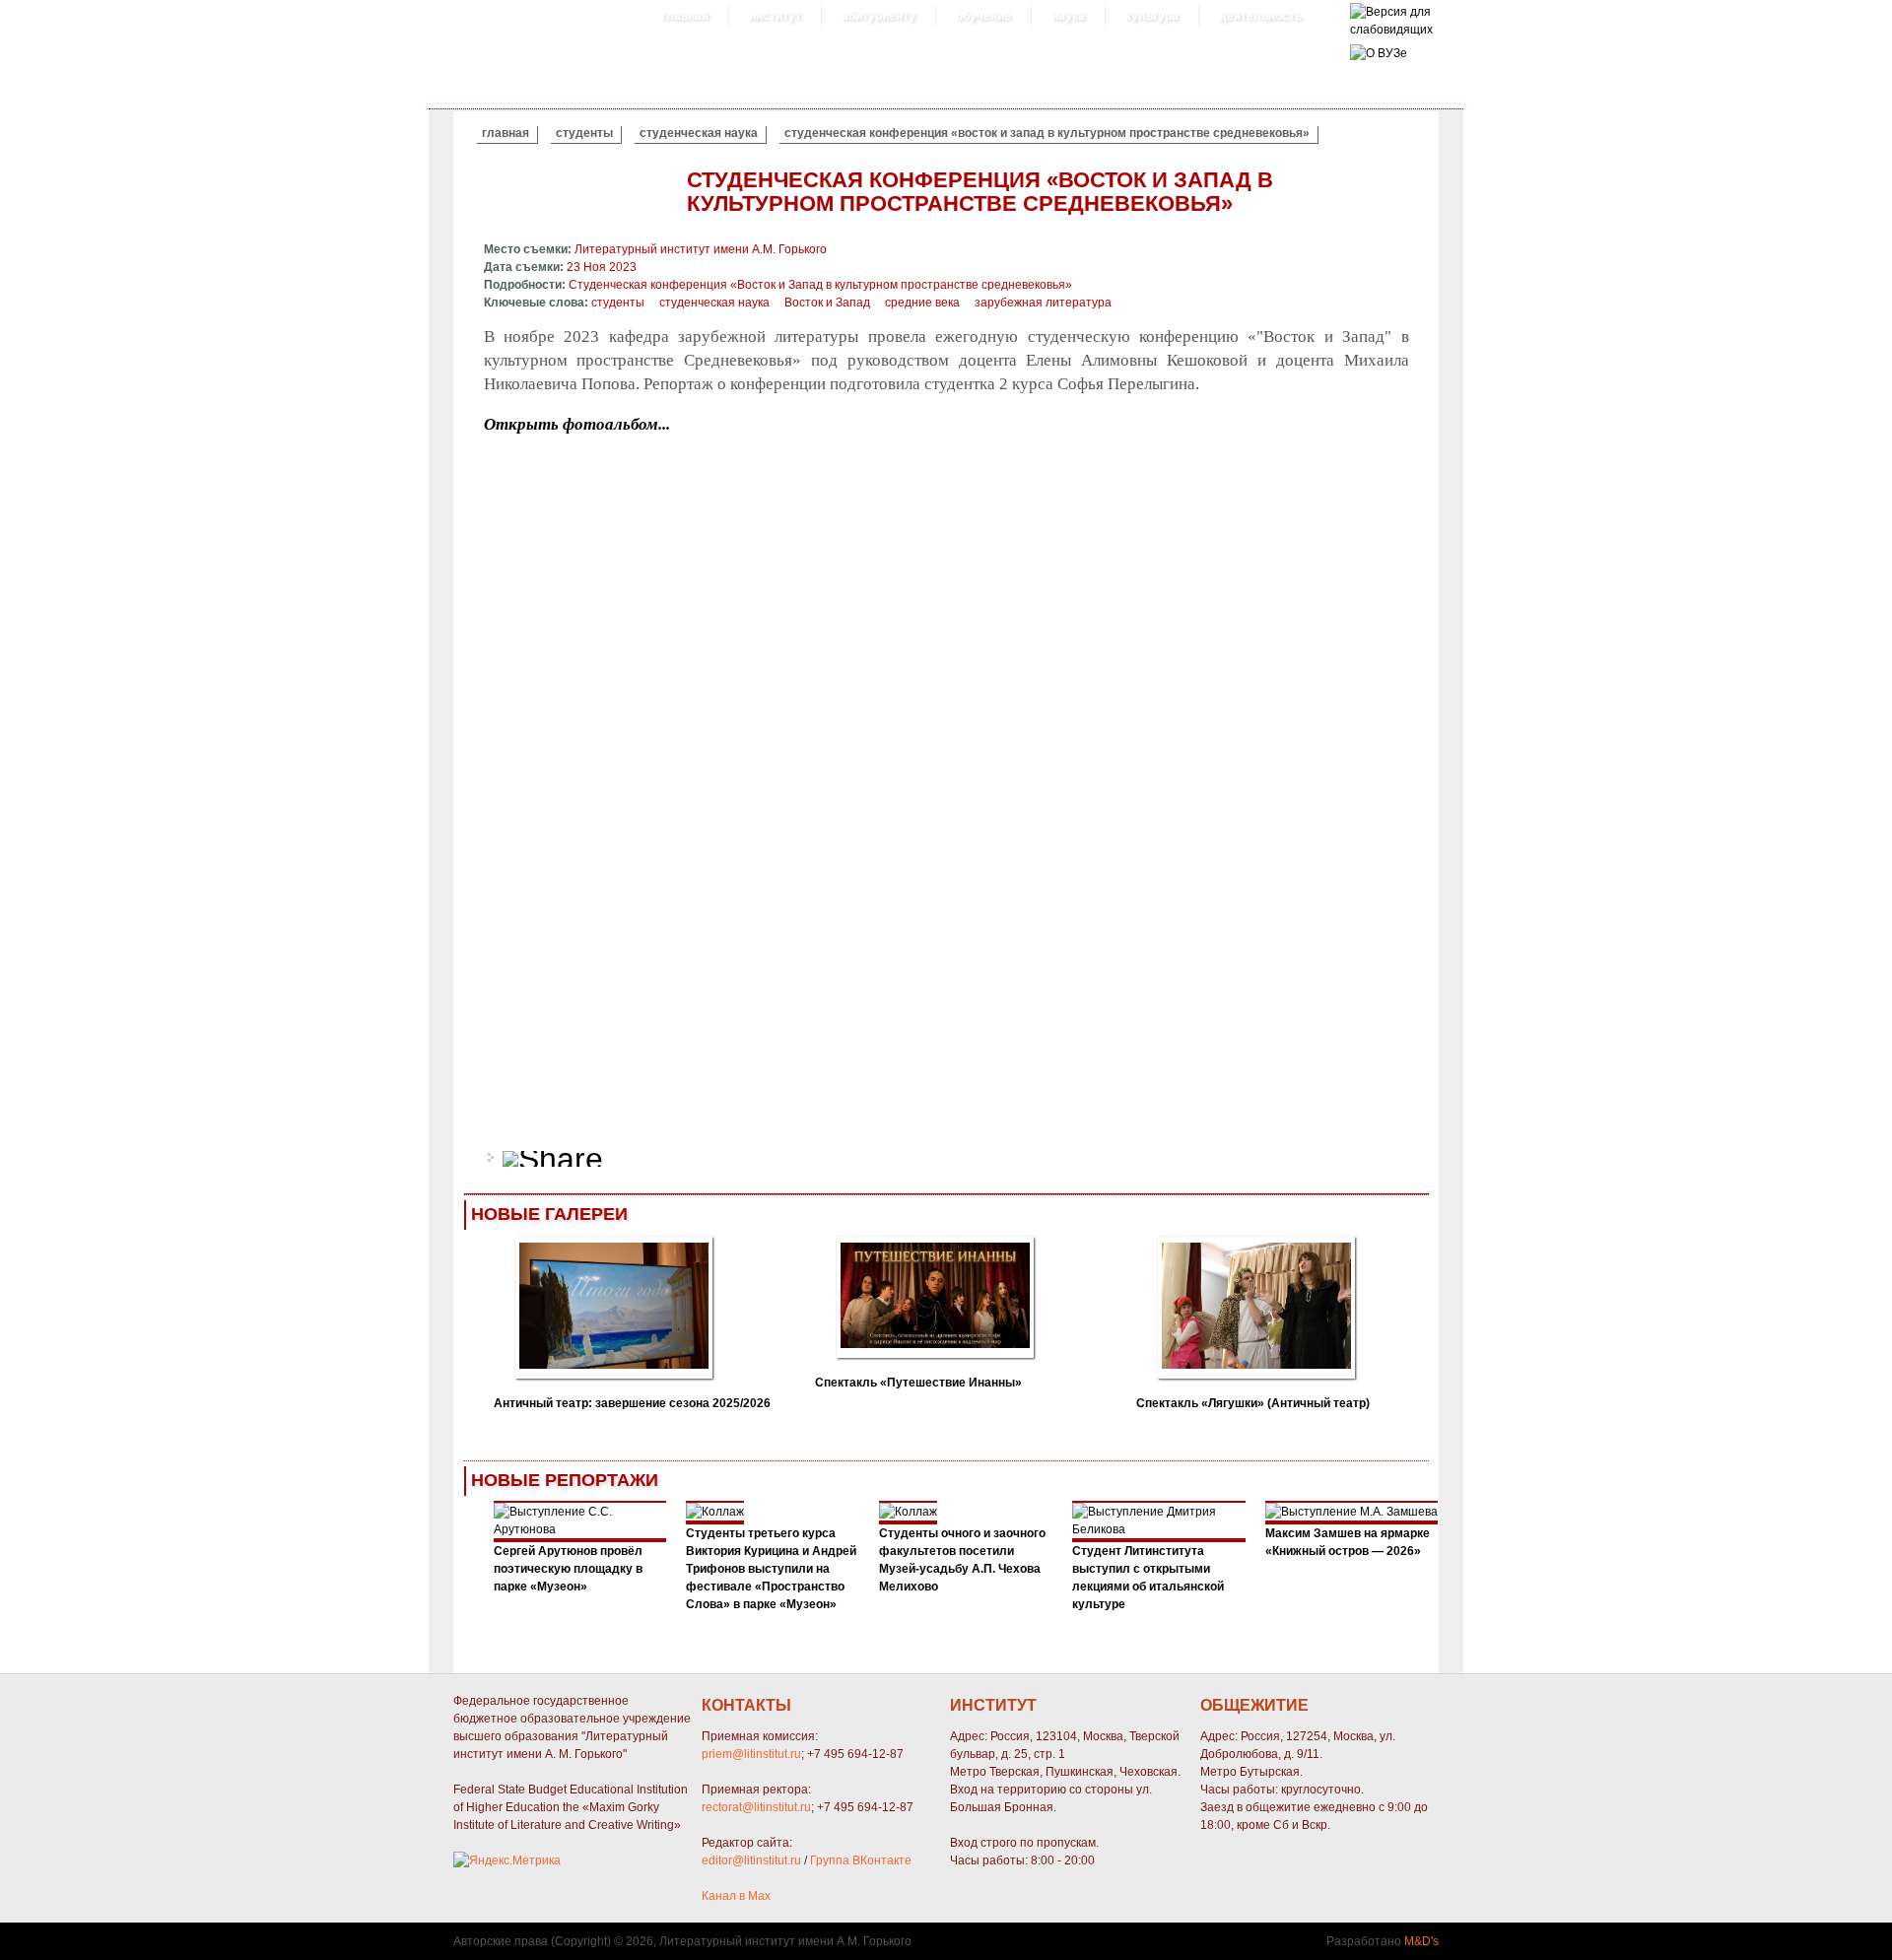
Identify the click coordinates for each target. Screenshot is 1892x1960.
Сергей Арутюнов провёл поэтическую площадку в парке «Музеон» (568, 1569)
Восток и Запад (827, 303)
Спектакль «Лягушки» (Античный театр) (1253, 1403)
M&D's (1421, 1941)
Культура (1152, 16)
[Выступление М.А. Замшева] (1351, 1512)
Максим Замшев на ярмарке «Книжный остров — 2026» (1348, 1542)
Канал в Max (736, 1896)
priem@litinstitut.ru (751, 1754)
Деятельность (1260, 16)
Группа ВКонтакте (861, 1860)
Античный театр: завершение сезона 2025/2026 (632, 1403)
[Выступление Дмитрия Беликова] (1159, 1529)
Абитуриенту (878, 16)
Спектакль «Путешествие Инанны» (918, 1383)
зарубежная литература (1043, 303)
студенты (584, 133)
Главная (685, 16)
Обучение (983, 16)
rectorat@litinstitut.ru (756, 1807)
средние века (922, 303)
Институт (775, 16)
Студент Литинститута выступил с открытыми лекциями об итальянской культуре (1148, 1578)
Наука (1068, 16)
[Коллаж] (715, 1512)
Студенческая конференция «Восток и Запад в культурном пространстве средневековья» (1047, 133)
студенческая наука (699, 133)
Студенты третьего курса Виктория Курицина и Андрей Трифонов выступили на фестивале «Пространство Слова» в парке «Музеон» (771, 1569)
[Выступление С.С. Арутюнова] (580, 1529)
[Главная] (1391, 30)
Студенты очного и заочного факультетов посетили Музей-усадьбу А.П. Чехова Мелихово (962, 1560)
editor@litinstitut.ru (751, 1860)
